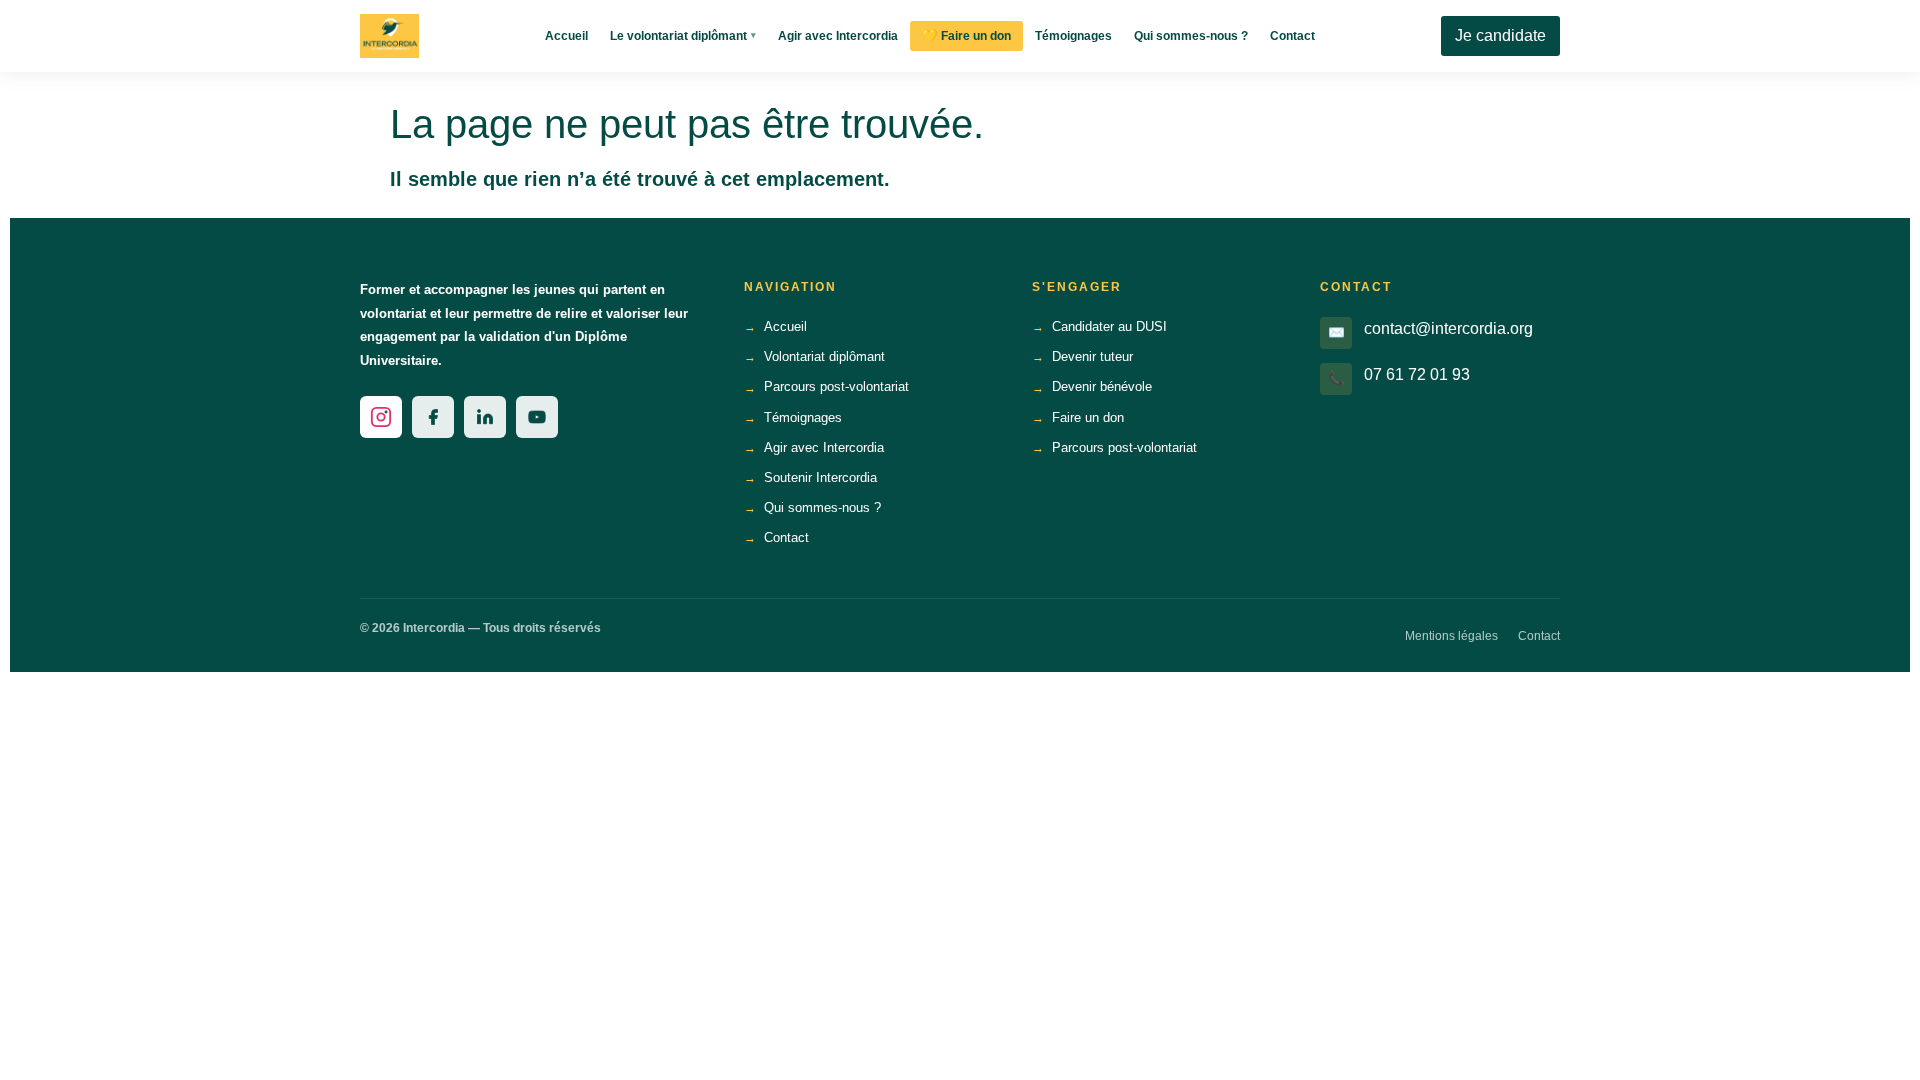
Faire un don (1088, 417)
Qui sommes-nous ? (1191, 36)
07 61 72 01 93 (1417, 374)
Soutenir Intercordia (820, 477)
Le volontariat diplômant (683, 36)
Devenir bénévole (1102, 386)
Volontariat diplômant (824, 356)
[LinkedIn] (485, 417)
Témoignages (1073, 36)
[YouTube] (537, 417)
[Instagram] (381, 417)
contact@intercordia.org (1448, 328)
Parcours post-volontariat (836, 386)
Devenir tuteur (1092, 356)
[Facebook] (433, 417)
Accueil (566, 36)
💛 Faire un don (966, 36)
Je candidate (1500, 35)
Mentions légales (1451, 636)
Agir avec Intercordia (838, 36)
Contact (1292, 36)
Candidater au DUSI (1109, 326)
